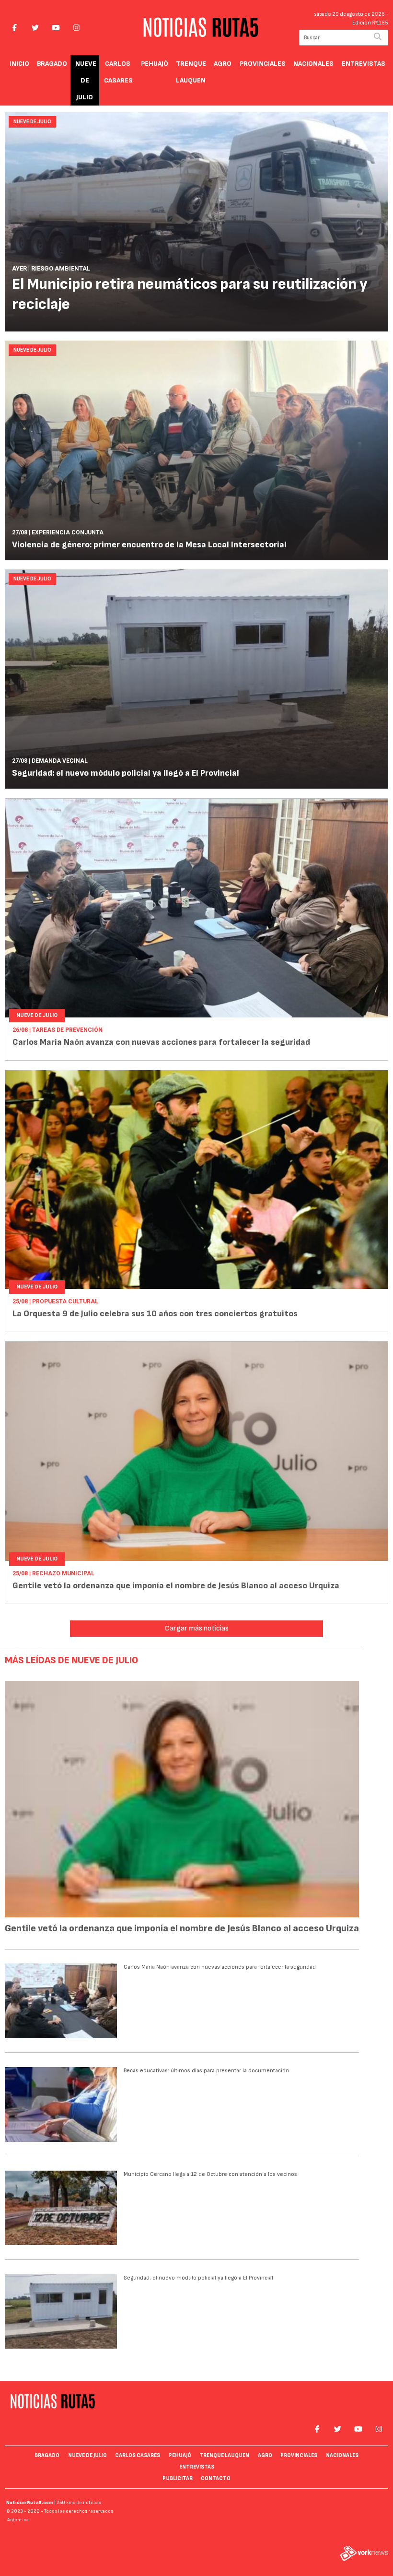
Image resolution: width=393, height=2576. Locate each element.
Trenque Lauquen (191, 72)
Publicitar (178, 2478)
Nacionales (313, 64)
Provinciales (263, 64)
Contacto (216, 2478)
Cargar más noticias (197, 1628)
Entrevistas (364, 64)
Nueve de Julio (86, 80)
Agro (223, 64)
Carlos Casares (118, 72)
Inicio (19, 64)
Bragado (52, 64)
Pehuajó (155, 64)
